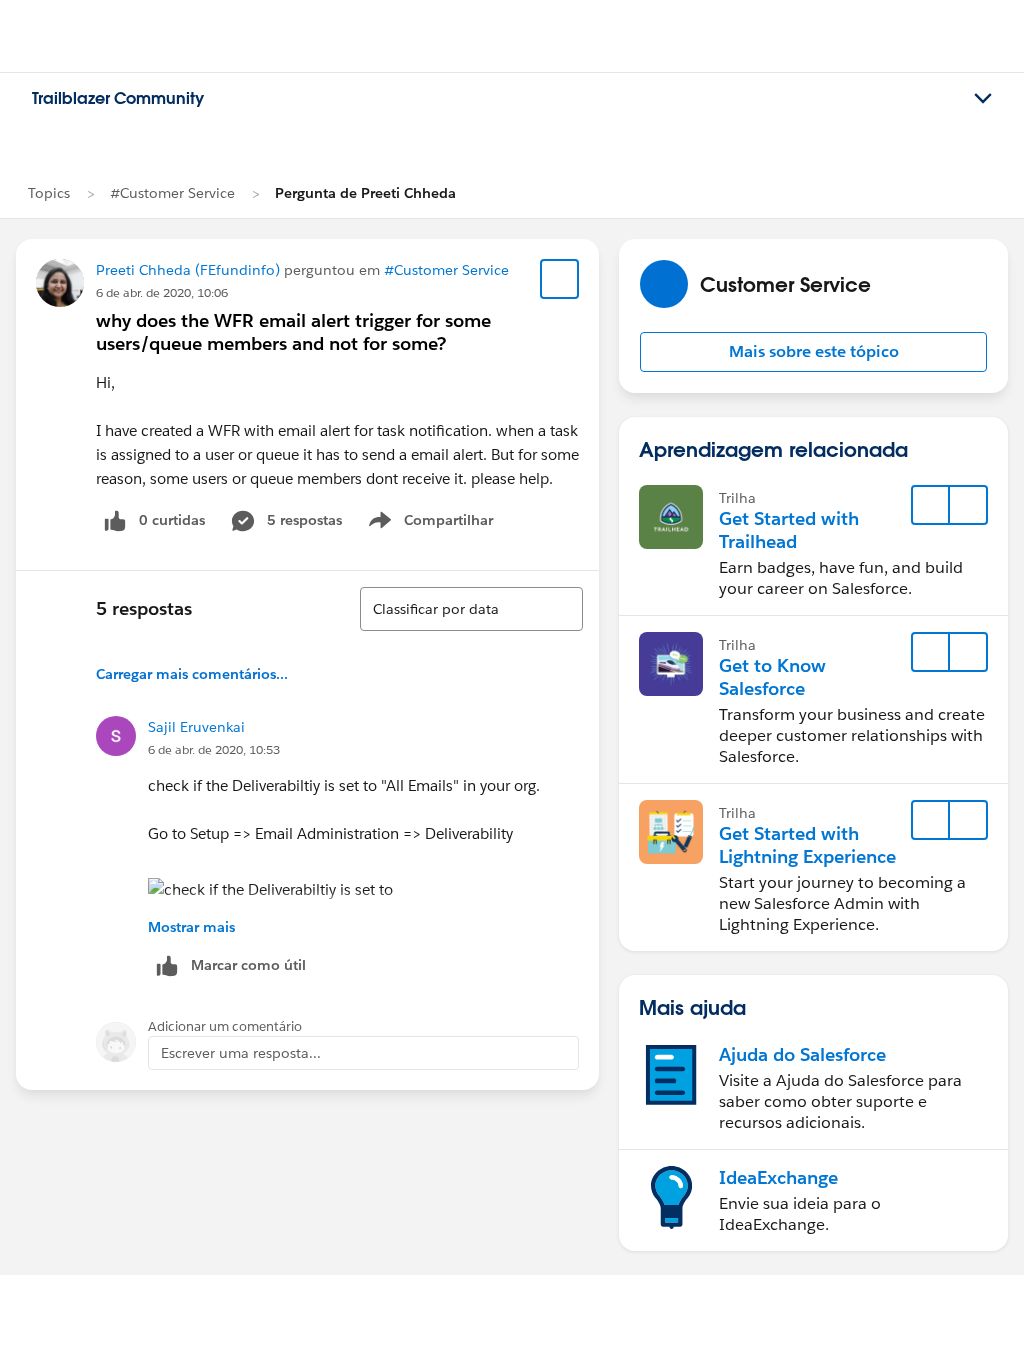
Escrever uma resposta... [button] (241, 1053)
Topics (49, 193)
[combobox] (471, 609)
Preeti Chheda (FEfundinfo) (188, 270)
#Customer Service (172, 193)
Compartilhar (449, 524)
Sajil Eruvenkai (196, 727)
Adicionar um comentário (225, 1026)
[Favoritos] (560, 279)
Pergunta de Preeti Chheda (365, 193)
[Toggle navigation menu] (983, 99)
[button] (813, 352)
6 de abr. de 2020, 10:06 (162, 292)
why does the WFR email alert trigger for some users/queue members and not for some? (293, 332)
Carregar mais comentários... (192, 674)
